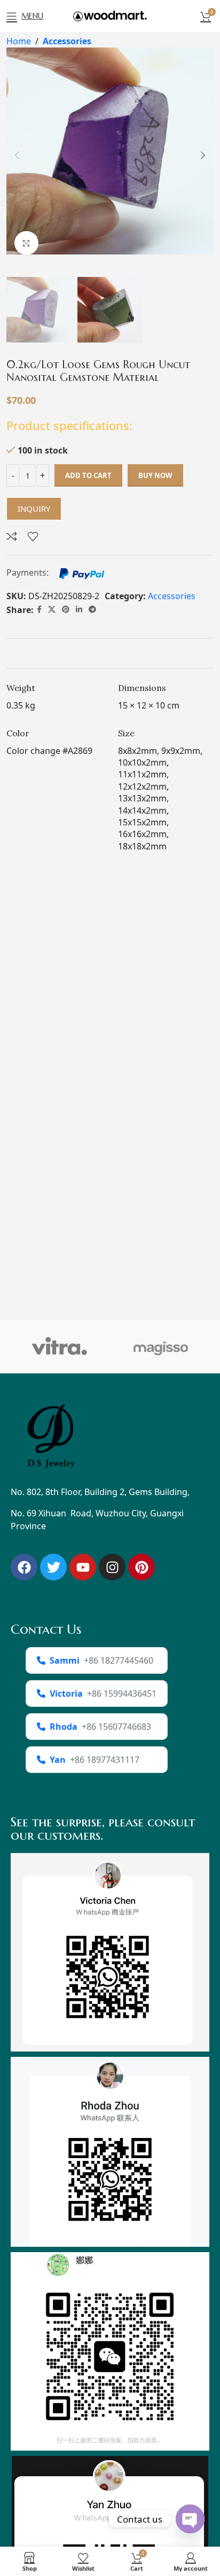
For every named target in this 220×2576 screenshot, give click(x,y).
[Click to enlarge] (26, 243)
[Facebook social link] (39, 610)
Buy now (155, 475)
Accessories (67, 41)
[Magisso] (161, 1347)
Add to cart (88, 475)
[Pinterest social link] (66, 610)
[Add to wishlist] (33, 536)
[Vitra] (59, 1347)
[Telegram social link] (92, 610)
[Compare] (12, 536)
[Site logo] (110, 15)
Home (19, 41)
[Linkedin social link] (79, 610)
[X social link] (52, 610)
